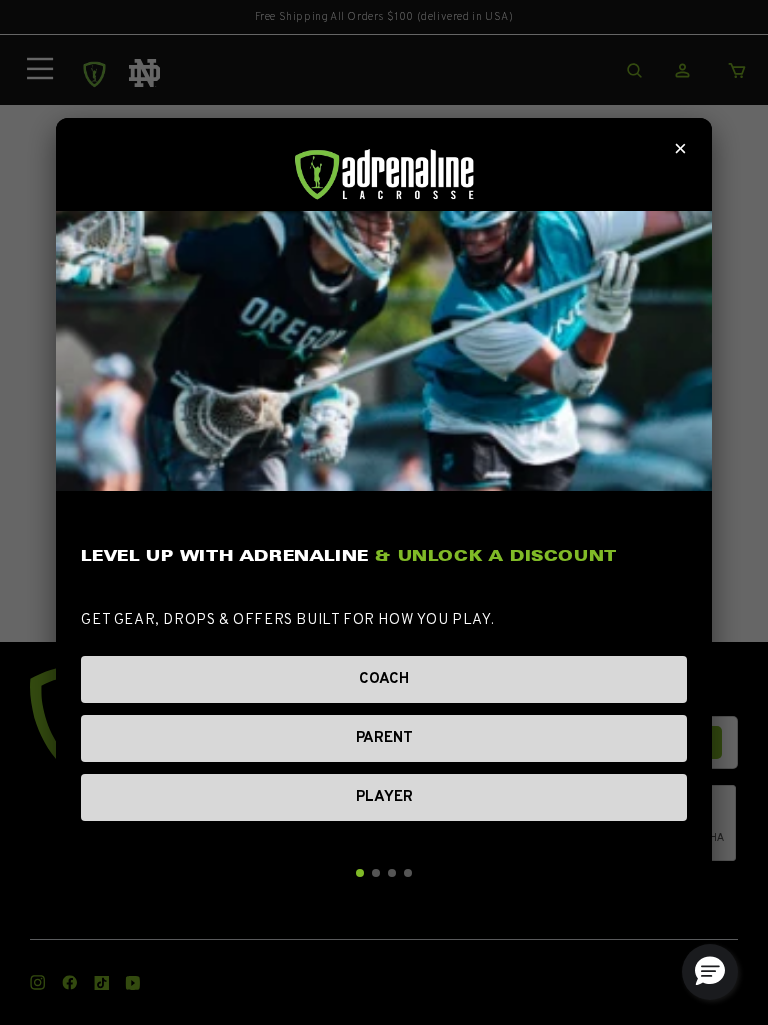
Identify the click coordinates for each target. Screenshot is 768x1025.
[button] (710, 972)
